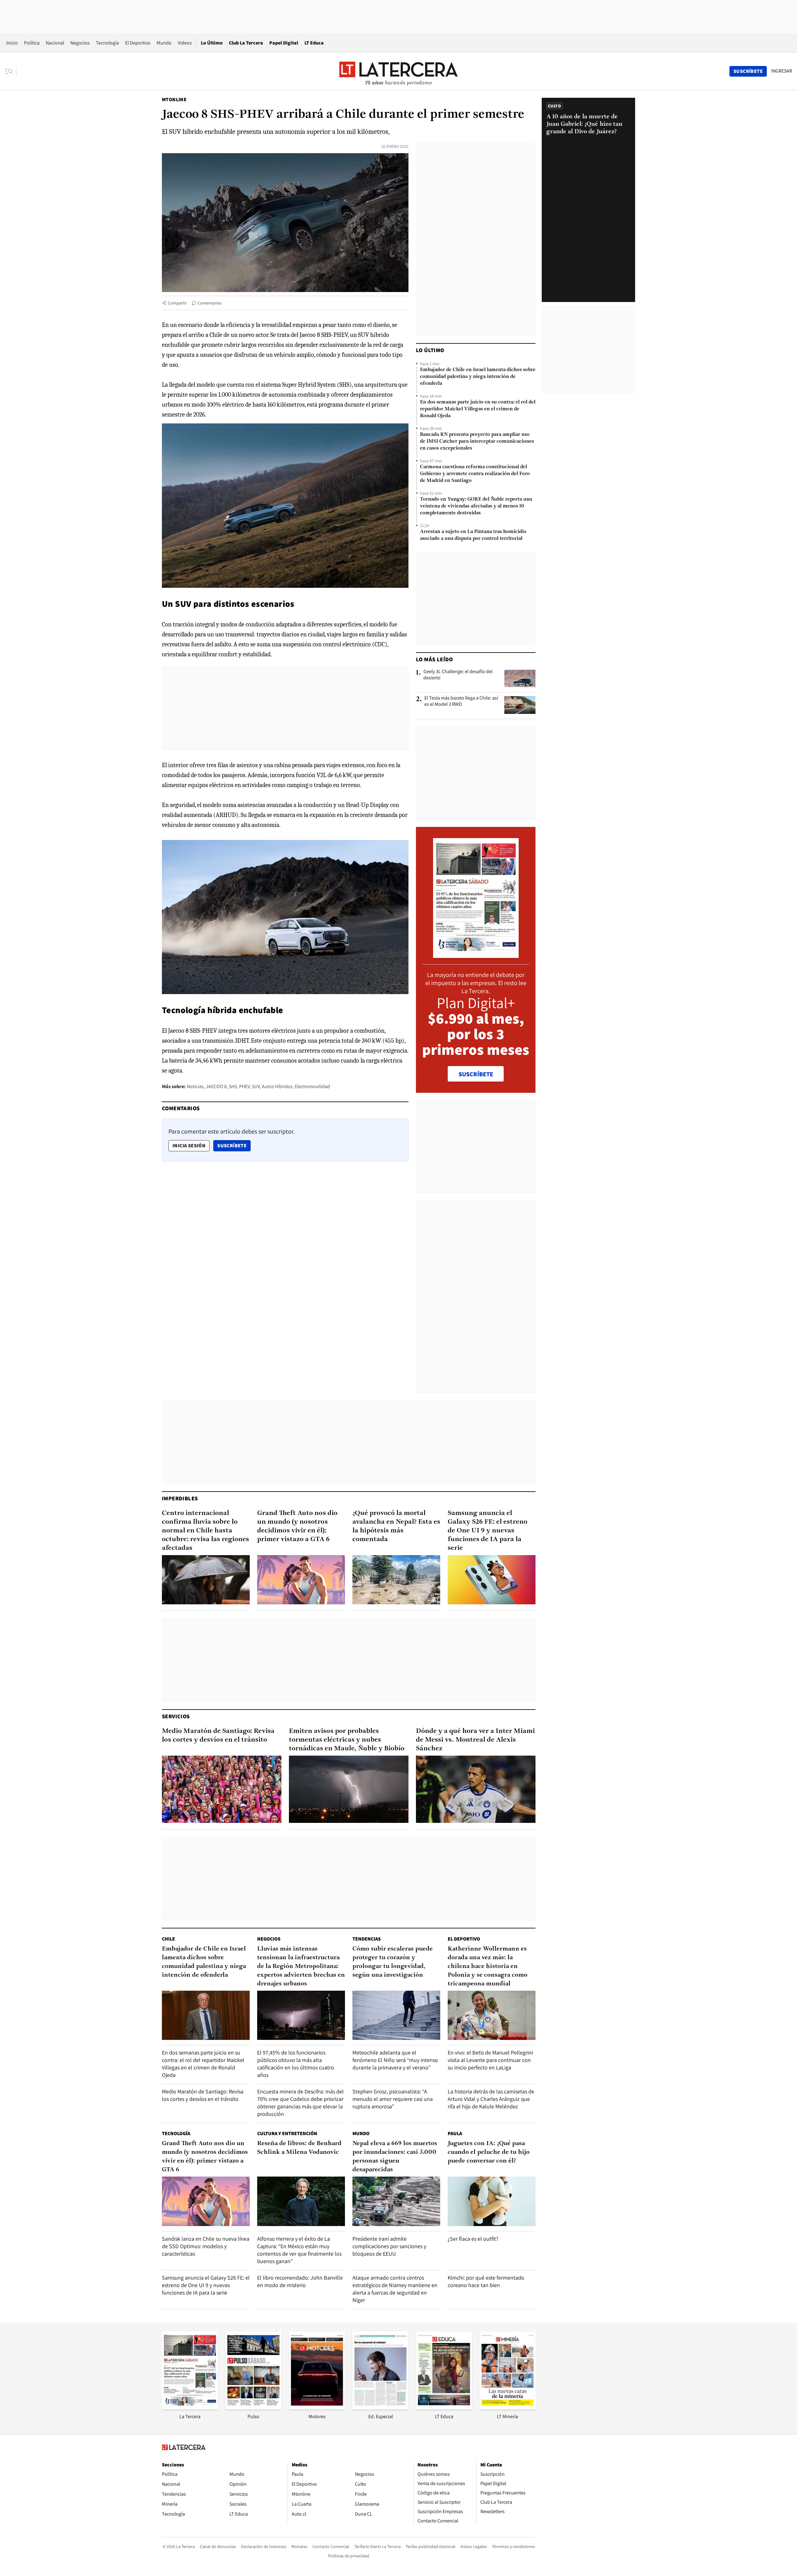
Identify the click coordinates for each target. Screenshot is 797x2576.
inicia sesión (189, 1146)
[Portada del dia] (476, 955)
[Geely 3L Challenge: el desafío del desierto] (520, 678)
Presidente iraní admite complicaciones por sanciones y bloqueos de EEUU (389, 2246)
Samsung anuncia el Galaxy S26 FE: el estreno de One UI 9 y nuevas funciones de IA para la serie (488, 1531)
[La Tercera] (190, 2407)
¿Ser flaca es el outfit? (473, 2239)
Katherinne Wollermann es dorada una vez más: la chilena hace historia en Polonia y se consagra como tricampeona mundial (488, 1966)
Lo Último (212, 43)
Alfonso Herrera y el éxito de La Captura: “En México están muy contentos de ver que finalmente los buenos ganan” (299, 2250)
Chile (168, 1939)
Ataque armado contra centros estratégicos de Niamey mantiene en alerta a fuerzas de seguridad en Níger (395, 2289)
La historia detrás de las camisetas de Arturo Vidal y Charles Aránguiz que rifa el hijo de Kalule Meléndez (491, 2099)
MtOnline (174, 99)
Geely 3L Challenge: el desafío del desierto (458, 675)
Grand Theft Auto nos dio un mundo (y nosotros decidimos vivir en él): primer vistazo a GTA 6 (297, 1526)
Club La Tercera (246, 43)
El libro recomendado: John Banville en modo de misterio (300, 2281)
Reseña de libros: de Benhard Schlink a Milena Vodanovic (299, 2148)
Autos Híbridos (277, 1086)
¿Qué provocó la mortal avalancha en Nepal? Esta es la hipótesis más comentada (396, 1526)
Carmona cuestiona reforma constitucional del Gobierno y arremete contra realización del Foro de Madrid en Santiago (475, 474)
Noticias (195, 1086)
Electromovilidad (312, 1086)
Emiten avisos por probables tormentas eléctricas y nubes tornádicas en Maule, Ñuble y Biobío (347, 1740)
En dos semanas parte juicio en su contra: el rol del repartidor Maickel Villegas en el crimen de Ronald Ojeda (478, 409)
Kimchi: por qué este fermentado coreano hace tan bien (486, 2281)
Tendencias (367, 1939)
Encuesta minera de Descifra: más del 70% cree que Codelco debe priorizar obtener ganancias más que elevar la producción (300, 2103)
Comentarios (210, 303)
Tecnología (107, 43)
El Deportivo (138, 43)
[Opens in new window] (317, 2407)
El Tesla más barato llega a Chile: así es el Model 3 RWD (461, 701)
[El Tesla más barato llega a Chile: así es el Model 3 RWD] (520, 705)
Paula (455, 2133)
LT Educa (314, 43)
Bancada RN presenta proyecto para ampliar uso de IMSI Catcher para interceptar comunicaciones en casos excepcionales (477, 441)
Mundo (164, 43)
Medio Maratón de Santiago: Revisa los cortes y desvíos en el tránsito (218, 1736)
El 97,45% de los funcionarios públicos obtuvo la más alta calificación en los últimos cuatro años (296, 2064)
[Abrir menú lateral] (11, 71)
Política (32, 43)
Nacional (55, 43)
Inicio (12, 43)
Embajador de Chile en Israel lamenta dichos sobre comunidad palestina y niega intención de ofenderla (478, 377)
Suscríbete (234, 1145)
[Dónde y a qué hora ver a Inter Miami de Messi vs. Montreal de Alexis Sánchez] (476, 1789)
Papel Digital (284, 43)
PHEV (244, 1086)
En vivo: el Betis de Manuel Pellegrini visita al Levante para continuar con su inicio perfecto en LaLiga (490, 2060)
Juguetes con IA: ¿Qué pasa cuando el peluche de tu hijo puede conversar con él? (489, 2152)
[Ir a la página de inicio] (398, 71)
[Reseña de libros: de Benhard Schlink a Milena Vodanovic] (301, 2201)
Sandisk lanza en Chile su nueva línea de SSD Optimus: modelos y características (206, 2246)
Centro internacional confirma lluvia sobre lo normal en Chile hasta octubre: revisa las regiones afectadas (205, 1531)
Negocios (80, 43)
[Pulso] (253, 2407)
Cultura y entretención (287, 2133)
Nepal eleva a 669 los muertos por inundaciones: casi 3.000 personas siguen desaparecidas (395, 2157)
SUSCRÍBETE (476, 1074)
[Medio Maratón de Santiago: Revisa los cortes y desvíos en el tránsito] (222, 1789)
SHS (233, 1086)
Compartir (177, 303)
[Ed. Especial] (380, 2407)
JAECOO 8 (216, 1086)
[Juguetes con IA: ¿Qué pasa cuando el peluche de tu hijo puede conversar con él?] (492, 2201)
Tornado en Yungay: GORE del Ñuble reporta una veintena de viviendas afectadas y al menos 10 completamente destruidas (476, 506)
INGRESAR (782, 71)
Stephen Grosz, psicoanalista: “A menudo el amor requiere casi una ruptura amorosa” (393, 2099)
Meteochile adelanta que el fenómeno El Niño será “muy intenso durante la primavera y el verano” (395, 2060)
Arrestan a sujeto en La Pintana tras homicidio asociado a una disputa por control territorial (473, 535)
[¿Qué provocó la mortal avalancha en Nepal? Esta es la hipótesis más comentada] (396, 1580)
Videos (185, 43)
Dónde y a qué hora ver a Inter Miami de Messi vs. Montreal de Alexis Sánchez (475, 1740)
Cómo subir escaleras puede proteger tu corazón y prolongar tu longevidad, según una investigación (393, 1962)
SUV (256, 1086)
